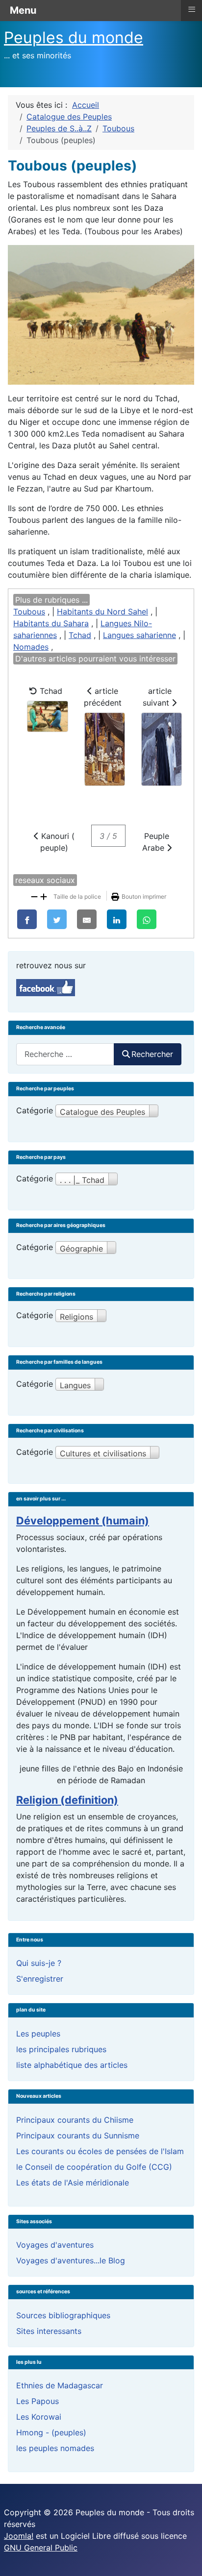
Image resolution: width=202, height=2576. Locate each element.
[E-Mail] (87, 919)
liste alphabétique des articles (72, 2065)
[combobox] (65, 1054)
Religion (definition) (67, 1800)
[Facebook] (27, 919)
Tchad (80, 635)
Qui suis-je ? (39, 1963)
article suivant (157, 697)
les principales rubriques (61, 2049)
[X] (57, 919)
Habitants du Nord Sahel (102, 612)
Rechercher (152, 1054)
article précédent (103, 697)
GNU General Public (41, 2548)
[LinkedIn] (117, 919)
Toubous (29, 612)
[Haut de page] (185, 2558)
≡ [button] (192, 9)
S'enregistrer (40, 1979)
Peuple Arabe (156, 842)
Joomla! (19, 2536)
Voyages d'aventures (55, 2245)
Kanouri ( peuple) (57, 842)
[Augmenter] (44, 896)
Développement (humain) (83, 1521)
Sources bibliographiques (63, 2315)
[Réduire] (34, 896)
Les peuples (38, 2034)
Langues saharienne (139, 635)
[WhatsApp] (147, 919)
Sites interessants (49, 2331)
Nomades (31, 647)
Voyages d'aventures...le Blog (71, 2260)
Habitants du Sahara (51, 623)
